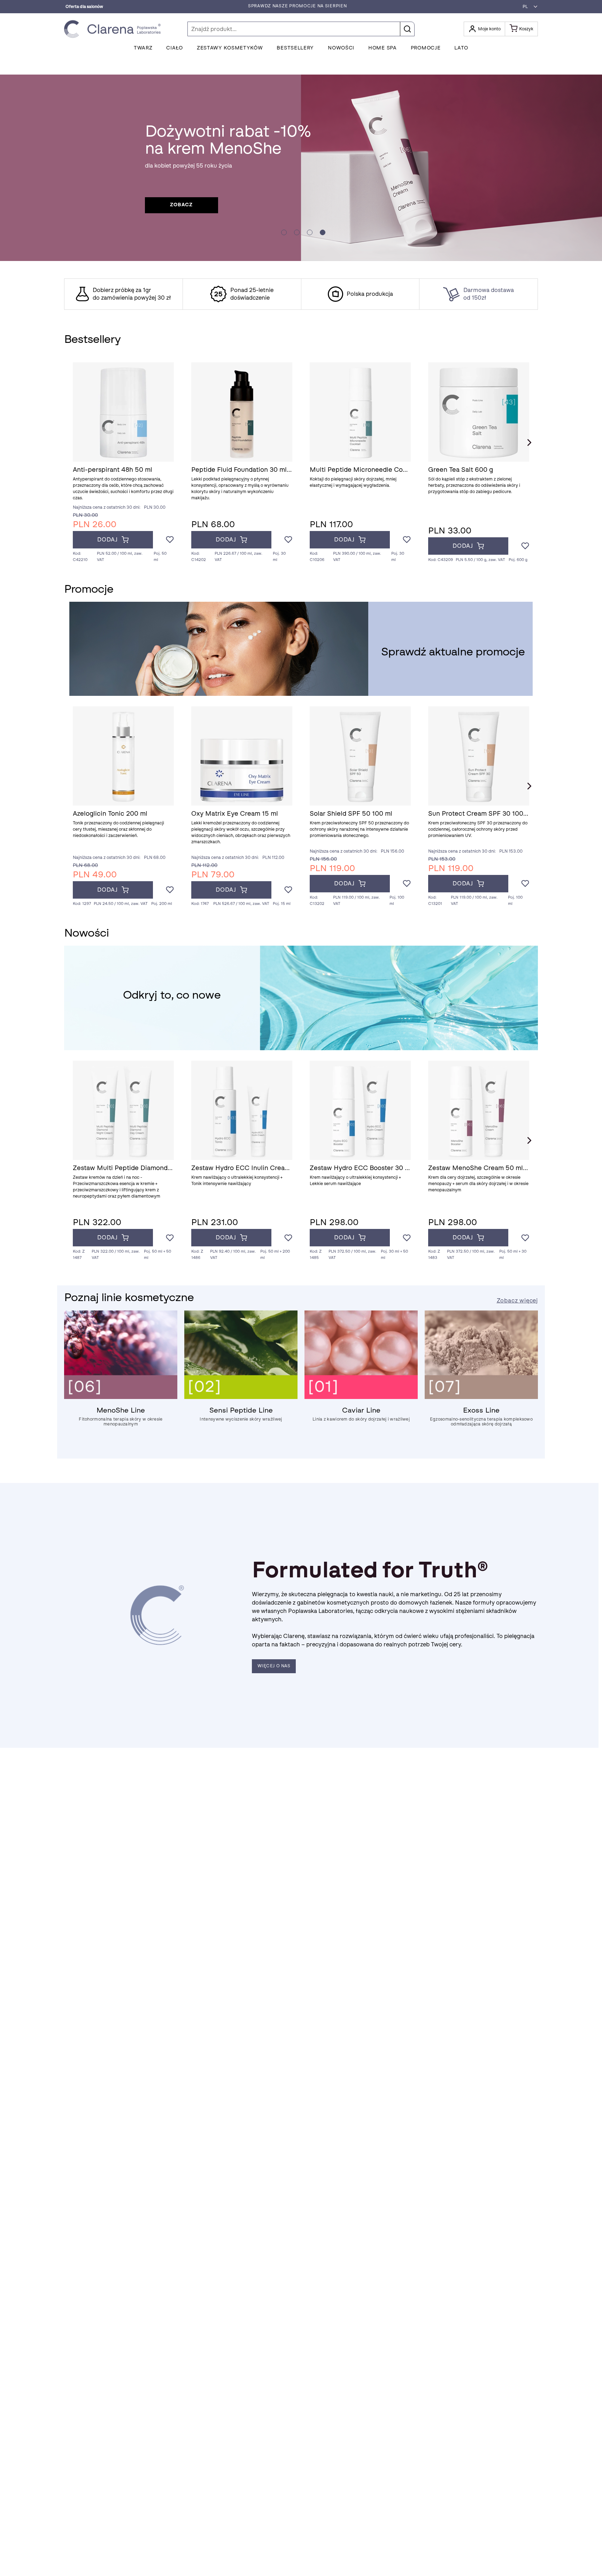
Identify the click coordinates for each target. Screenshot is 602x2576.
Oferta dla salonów (84, 7)
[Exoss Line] (481, 1397)
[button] (528, 7)
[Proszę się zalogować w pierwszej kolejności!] (170, 540)
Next (529, 443)
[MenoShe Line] (121, 1397)
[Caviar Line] (361, 1397)
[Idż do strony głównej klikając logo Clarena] (114, 29)
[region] (301, 294)
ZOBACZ (181, 205)
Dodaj (107, 540)
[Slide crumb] (284, 232)
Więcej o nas (274, 1666)
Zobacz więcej (517, 1301)
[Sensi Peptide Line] (241, 1397)
